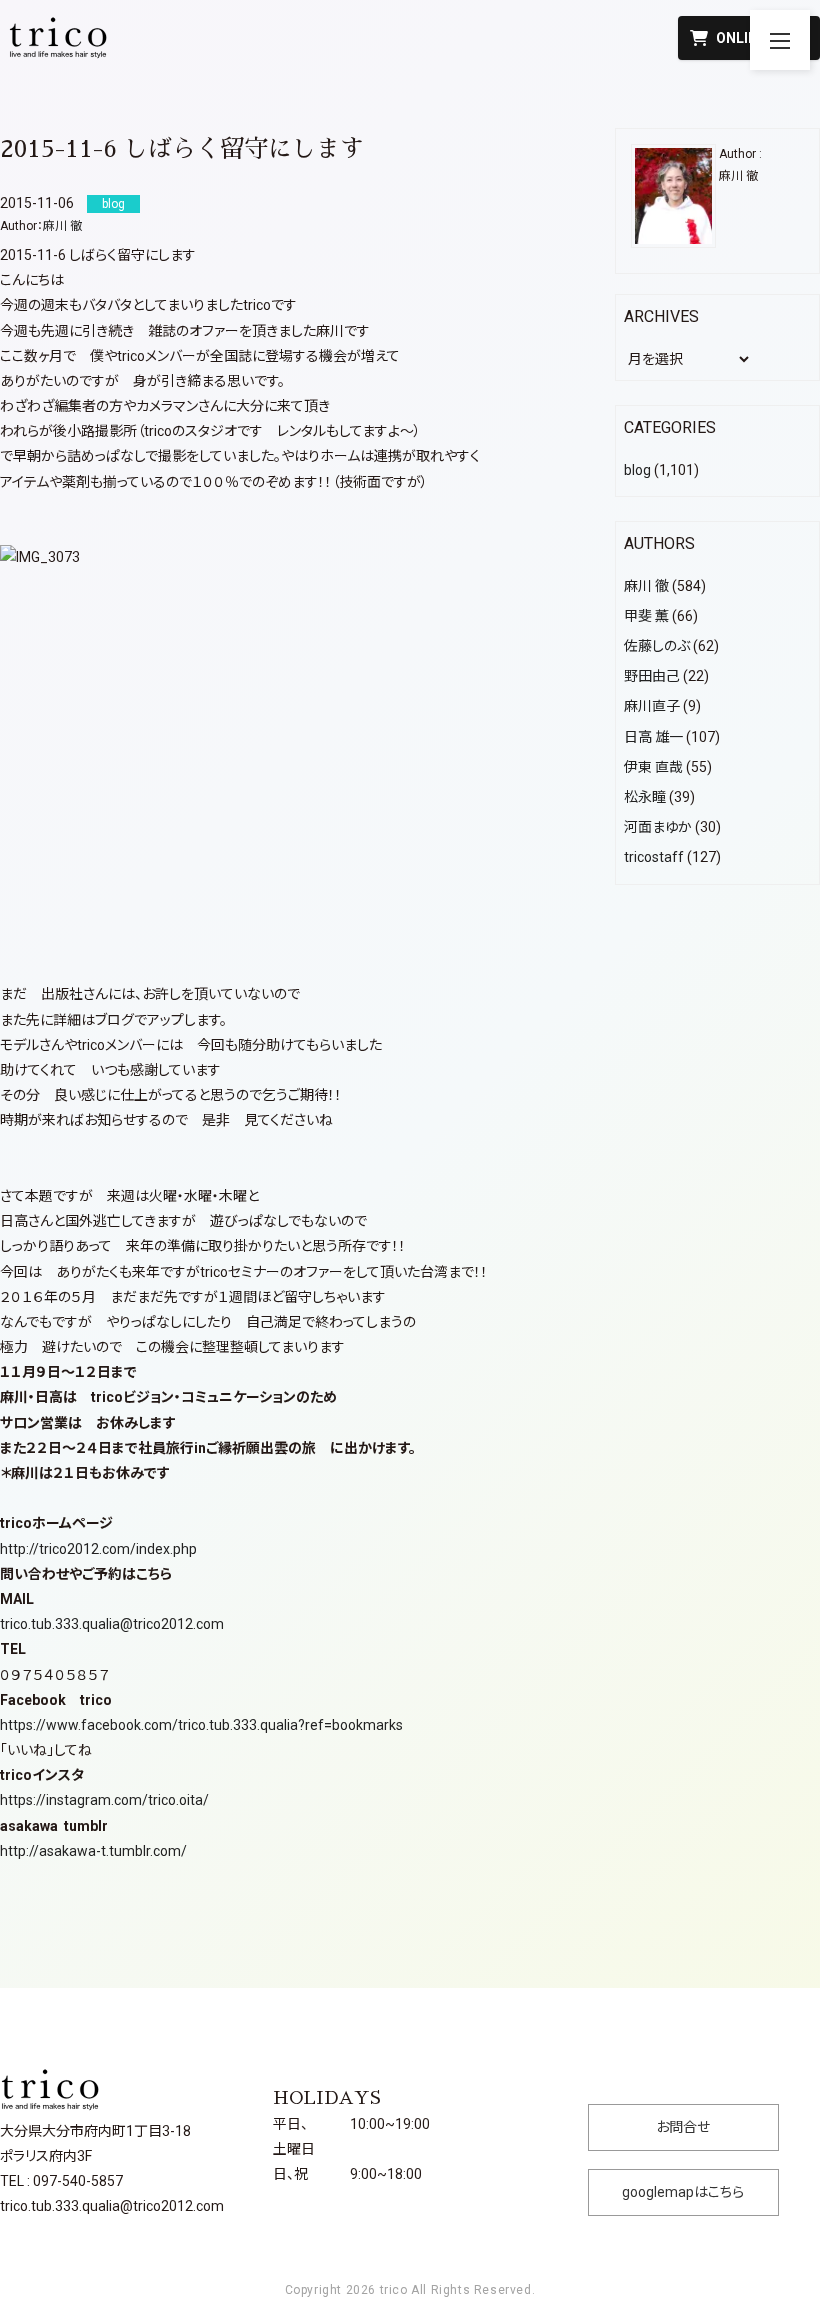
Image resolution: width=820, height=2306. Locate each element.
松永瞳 (645, 797)
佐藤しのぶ (657, 646)
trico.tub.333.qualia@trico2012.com (112, 1624)
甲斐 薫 (646, 616)
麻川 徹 (62, 226)
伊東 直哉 (653, 767)
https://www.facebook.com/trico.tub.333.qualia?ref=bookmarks (201, 1725)
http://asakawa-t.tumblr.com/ (93, 1851)
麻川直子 (652, 706)
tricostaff (654, 857)
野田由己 (652, 676)
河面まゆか (658, 827)
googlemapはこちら (683, 2192)
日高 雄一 (653, 737)
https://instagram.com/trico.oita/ (104, 1800)
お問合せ (683, 2127)
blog (637, 470)
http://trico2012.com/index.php (98, 1549)
